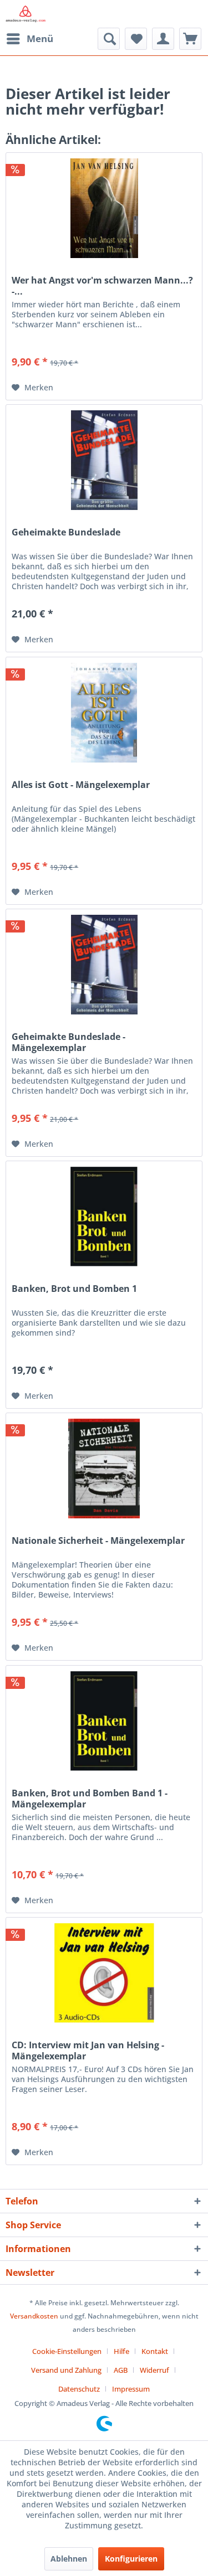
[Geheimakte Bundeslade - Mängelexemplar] (104, 965)
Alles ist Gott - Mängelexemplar (81, 785)
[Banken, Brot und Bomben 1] (104, 1217)
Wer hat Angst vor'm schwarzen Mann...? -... (102, 286)
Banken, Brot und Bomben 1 (74, 1289)
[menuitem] (29, 39)
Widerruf (154, 2370)
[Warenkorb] (190, 39)
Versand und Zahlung (66, 2370)
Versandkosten (34, 2316)
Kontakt (155, 2351)
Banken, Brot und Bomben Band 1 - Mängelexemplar (90, 1799)
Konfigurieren (131, 2559)
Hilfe (121, 2351)
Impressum (131, 2389)
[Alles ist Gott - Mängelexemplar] (104, 713)
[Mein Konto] (163, 39)
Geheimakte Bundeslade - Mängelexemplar (69, 1042)
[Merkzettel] (136, 39)
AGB (121, 2370)
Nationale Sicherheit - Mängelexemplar (98, 1541)
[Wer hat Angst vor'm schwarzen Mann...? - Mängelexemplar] (104, 208)
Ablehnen (69, 2559)
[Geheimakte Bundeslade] (104, 460)
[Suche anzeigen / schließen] (109, 39)
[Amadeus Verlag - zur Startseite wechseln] (26, 14)
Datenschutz (79, 2389)
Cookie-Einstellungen (67, 2351)
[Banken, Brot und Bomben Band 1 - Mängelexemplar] (104, 1721)
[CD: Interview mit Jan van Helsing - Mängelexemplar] (104, 1973)
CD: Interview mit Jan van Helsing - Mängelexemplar (88, 2051)
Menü (40, 38)
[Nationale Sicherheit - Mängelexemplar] (104, 1469)
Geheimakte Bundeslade (66, 532)
